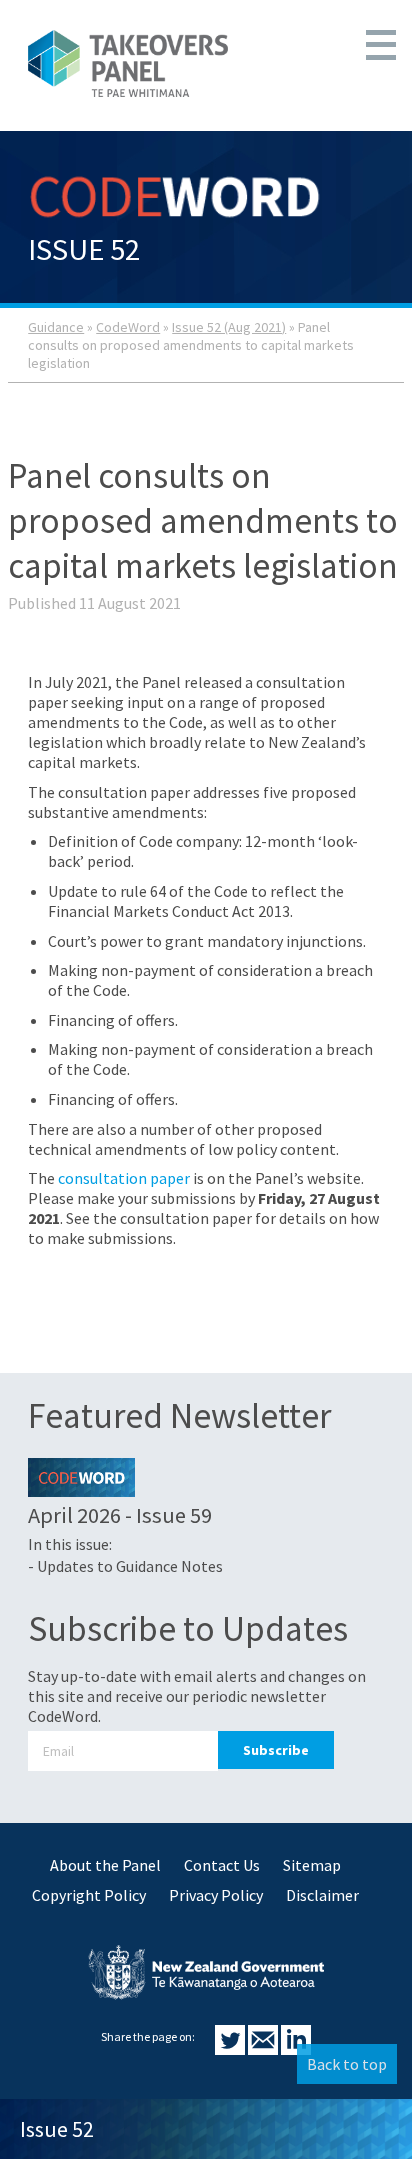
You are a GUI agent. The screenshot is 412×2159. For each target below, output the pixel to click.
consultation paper (124, 1178)
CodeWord (128, 327)
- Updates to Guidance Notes (125, 1566)
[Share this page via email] (264, 2049)
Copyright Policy (89, 1895)
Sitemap (312, 1865)
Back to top (347, 2064)
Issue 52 (57, 2129)
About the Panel (105, 1865)
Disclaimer (322, 1895)
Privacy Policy (216, 1895)
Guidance (56, 327)
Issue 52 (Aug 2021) (229, 327)
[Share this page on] (231, 2049)
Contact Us (222, 1865)
